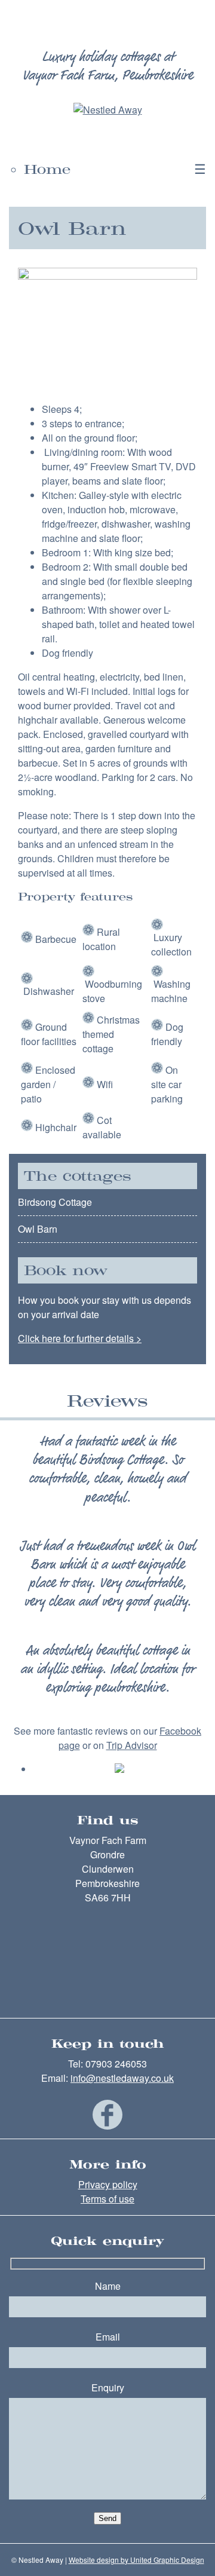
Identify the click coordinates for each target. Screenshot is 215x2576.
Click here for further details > (80, 1338)
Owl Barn (38, 1229)
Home (47, 169)
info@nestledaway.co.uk (122, 2078)
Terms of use (107, 2199)
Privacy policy (108, 2184)
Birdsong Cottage (55, 1202)
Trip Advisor (132, 1745)
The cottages (78, 1176)
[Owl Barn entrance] (107, 276)
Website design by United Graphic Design (136, 2560)
